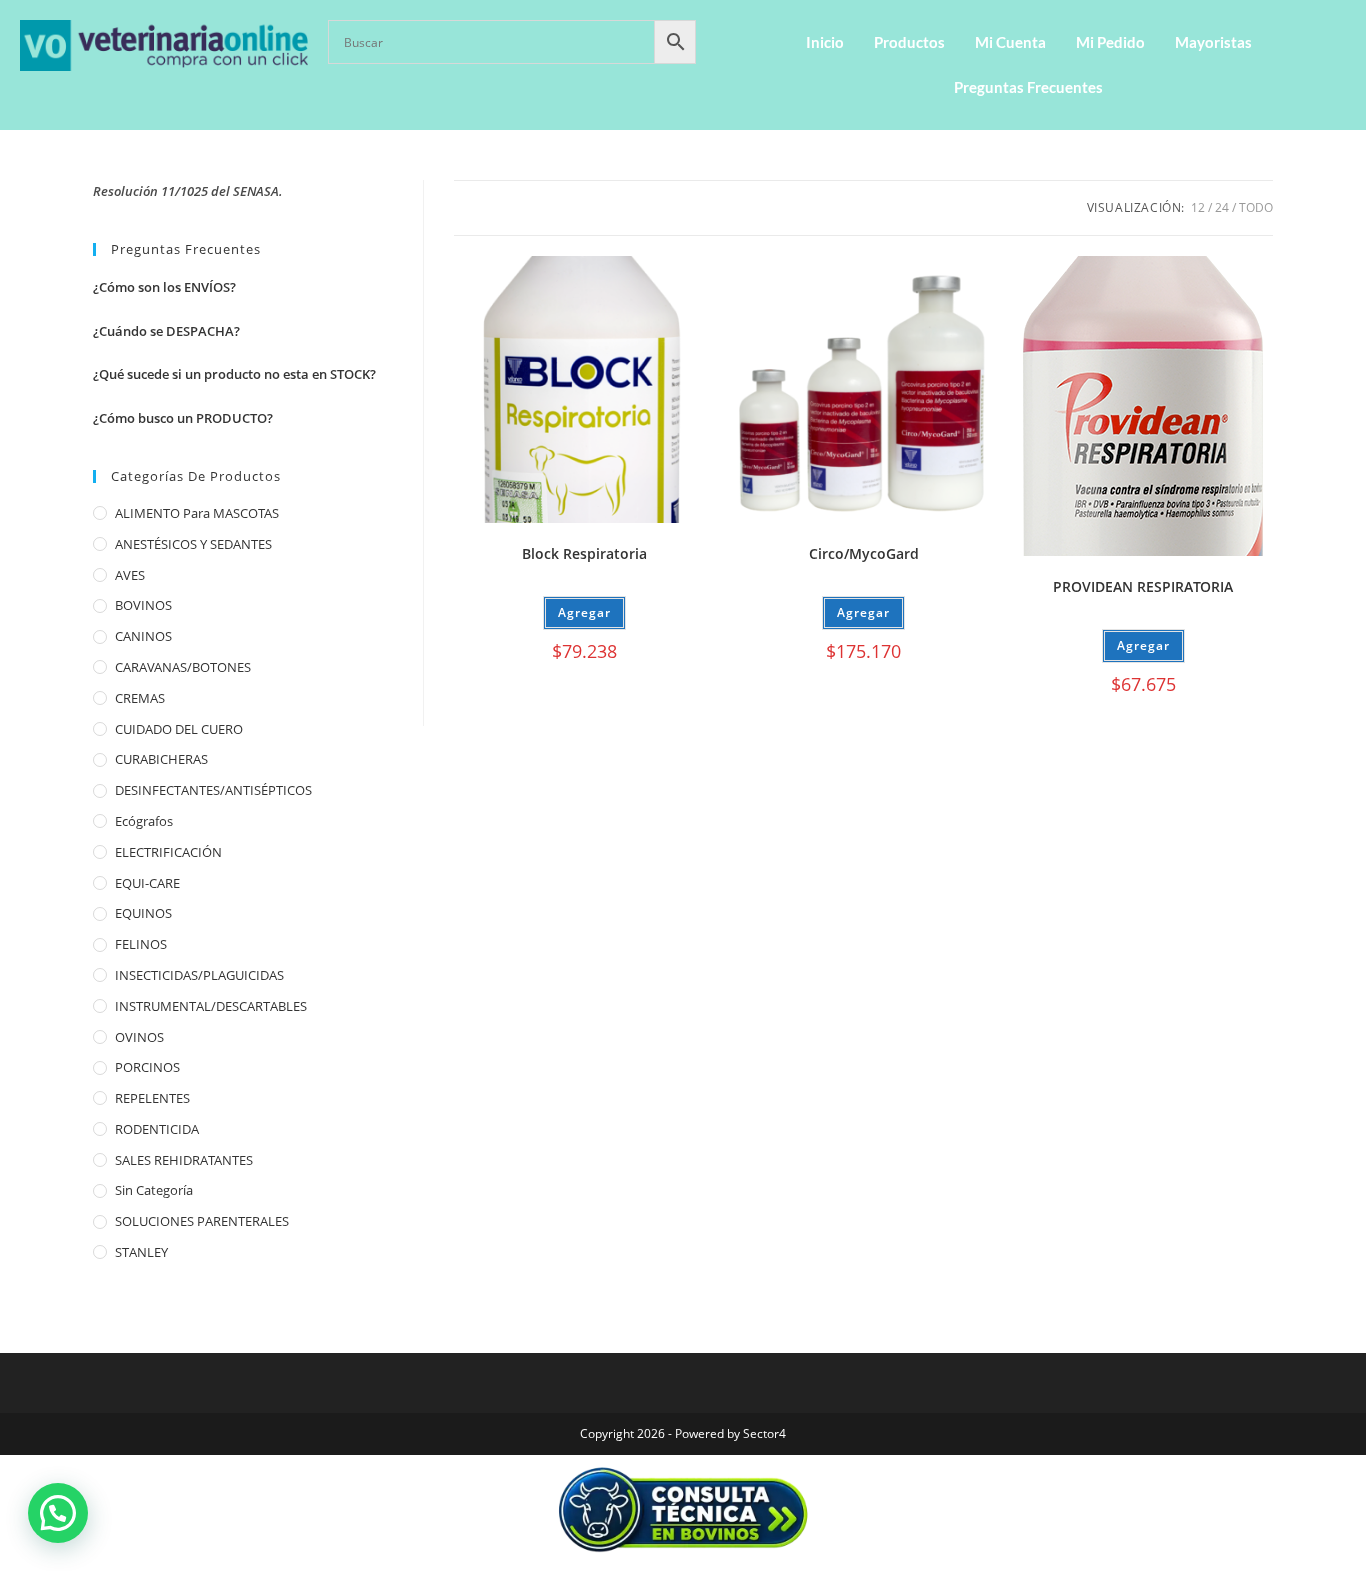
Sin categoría (154, 1190)
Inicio (825, 42)
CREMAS (140, 698)
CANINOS (143, 636)
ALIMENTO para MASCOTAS (197, 513)
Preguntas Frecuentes (1028, 87)
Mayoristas (1213, 42)
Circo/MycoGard (864, 553)
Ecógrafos (144, 821)
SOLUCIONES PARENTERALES (202, 1221)
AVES (130, 575)
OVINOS (139, 1037)
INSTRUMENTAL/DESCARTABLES (211, 1006)
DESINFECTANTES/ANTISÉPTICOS (213, 790)
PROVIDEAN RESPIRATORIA (1143, 586)
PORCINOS (147, 1067)
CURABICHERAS (161, 759)
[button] (58, 1513)
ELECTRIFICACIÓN (168, 852)
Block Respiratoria (584, 553)
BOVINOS (143, 605)
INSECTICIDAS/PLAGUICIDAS (199, 975)
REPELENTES (152, 1098)
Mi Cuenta (1010, 42)
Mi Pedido (1110, 42)
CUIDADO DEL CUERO (179, 729)
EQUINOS (143, 913)
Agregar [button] (584, 612)
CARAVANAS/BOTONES (183, 667)
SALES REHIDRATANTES (184, 1160)
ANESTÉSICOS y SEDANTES (193, 544)
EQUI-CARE (147, 883)
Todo (1256, 207)
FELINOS (141, 944)
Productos (909, 42)
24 (1222, 207)
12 (1198, 207)
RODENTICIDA (157, 1129)
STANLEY (141, 1252)
